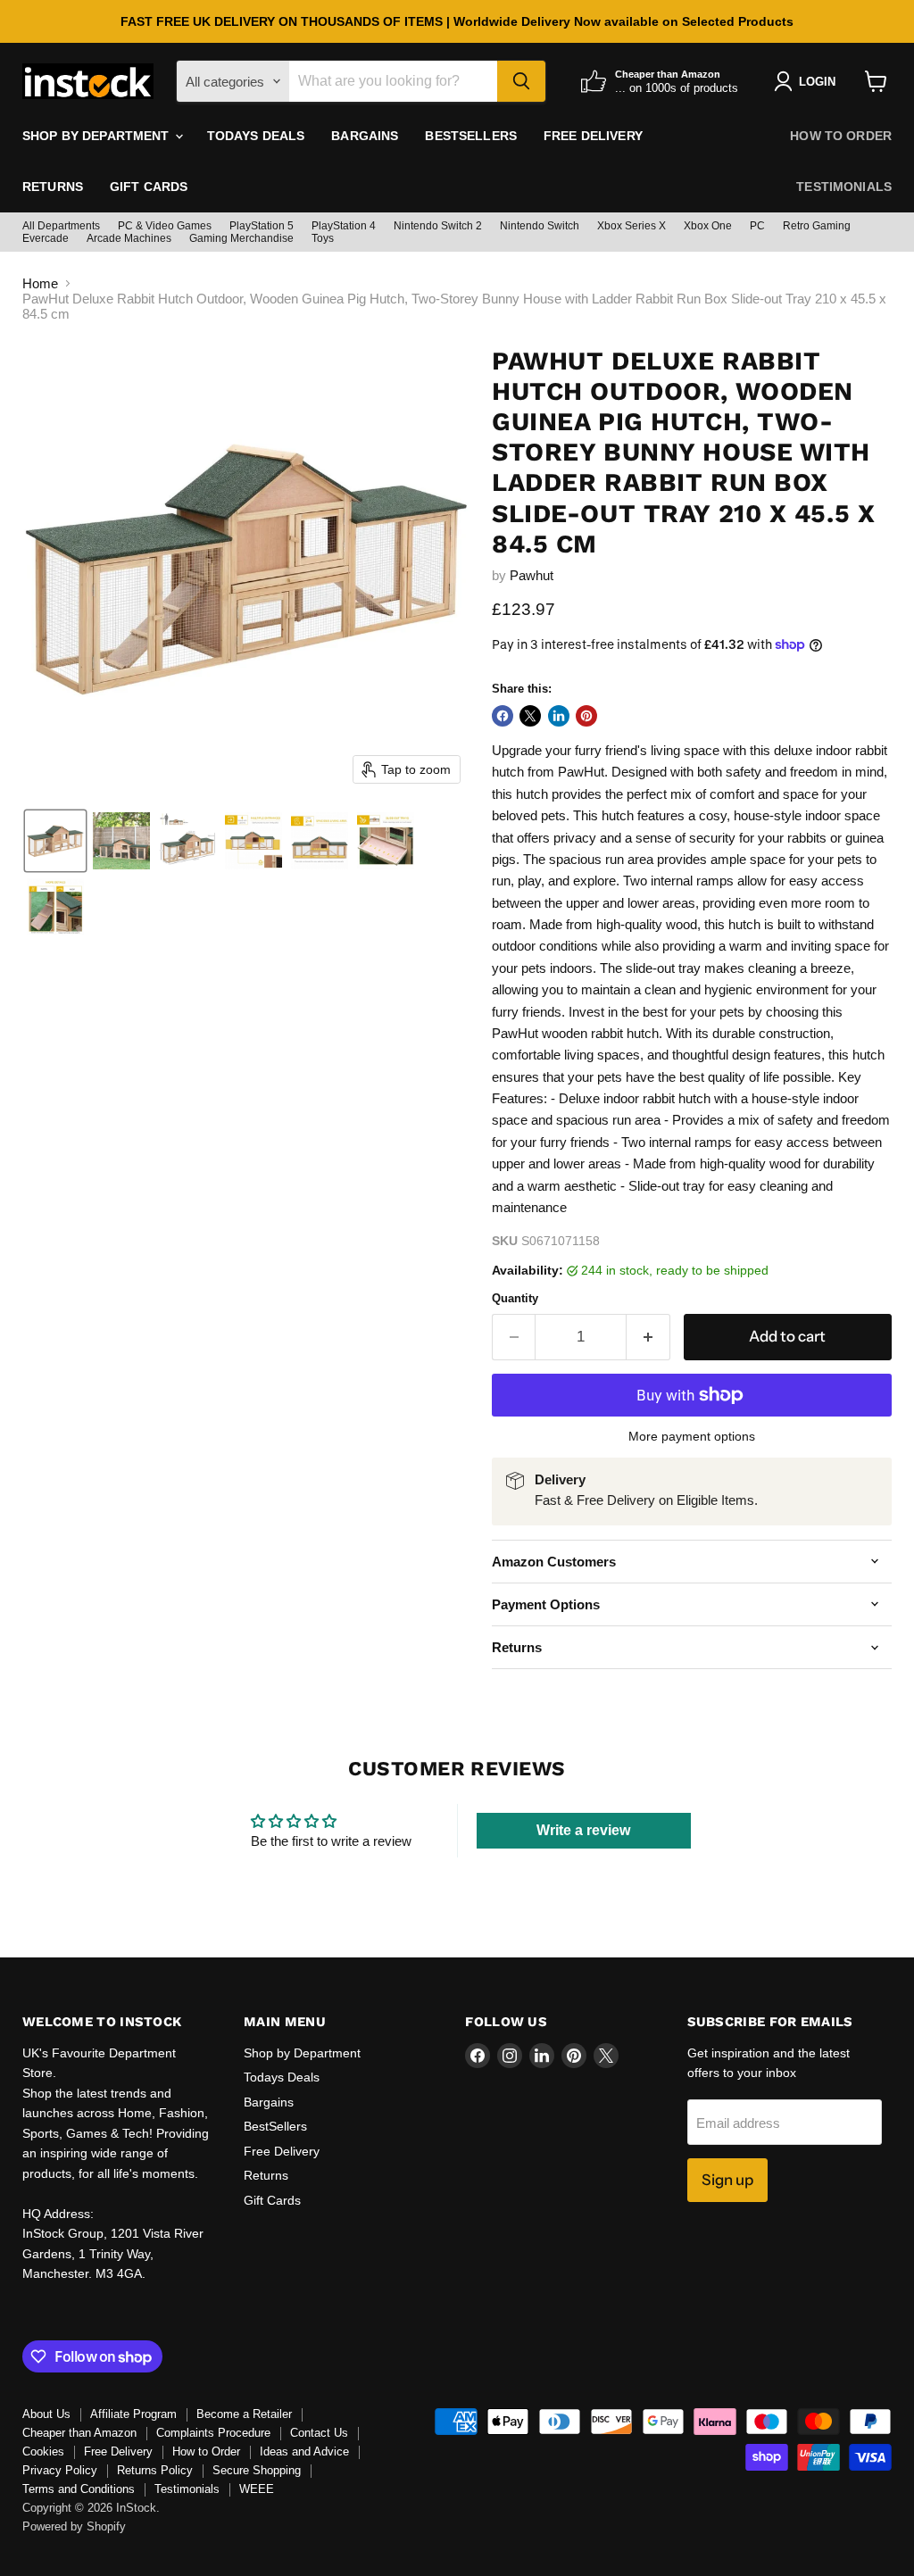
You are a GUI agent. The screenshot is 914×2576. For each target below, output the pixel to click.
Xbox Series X (631, 226)
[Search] (521, 81)
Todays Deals (256, 136)
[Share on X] (530, 716)
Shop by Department (98, 136)
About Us (46, 2414)
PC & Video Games (165, 226)
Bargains (365, 136)
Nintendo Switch (540, 226)
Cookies (43, 2451)
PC (757, 226)
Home (40, 283)
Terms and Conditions (79, 2489)
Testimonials (844, 187)
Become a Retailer (244, 2414)
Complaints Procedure (213, 2433)
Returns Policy (155, 2470)
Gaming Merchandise (241, 238)
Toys (323, 238)
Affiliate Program (133, 2414)
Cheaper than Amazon (79, 2433)
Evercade (46, 238)
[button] (55, 841)
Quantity (515, 1298)
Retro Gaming (817, 226)
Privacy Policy (60, 2470)
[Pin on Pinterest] (586, 716)
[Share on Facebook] (503, 716)
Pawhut (532, 575)
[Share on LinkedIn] (559, 716)
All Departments (61, 226)
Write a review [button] (583, 1830)
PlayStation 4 (344, 226)
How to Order (841, 136)
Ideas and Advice (304, 2451)
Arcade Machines (129, 238)
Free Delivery (593, 136)
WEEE (257, 2489)
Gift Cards (149, 187)
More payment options (692, 1436)
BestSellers (471, 136)
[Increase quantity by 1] (648, 1337)
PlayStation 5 (262, 226)
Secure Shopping (257, 2470)
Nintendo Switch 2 (438, 226)
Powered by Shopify (74, 2526)
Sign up (727, 2180)
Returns (53, 187)
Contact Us (319, 2433)
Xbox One (708, 226)
